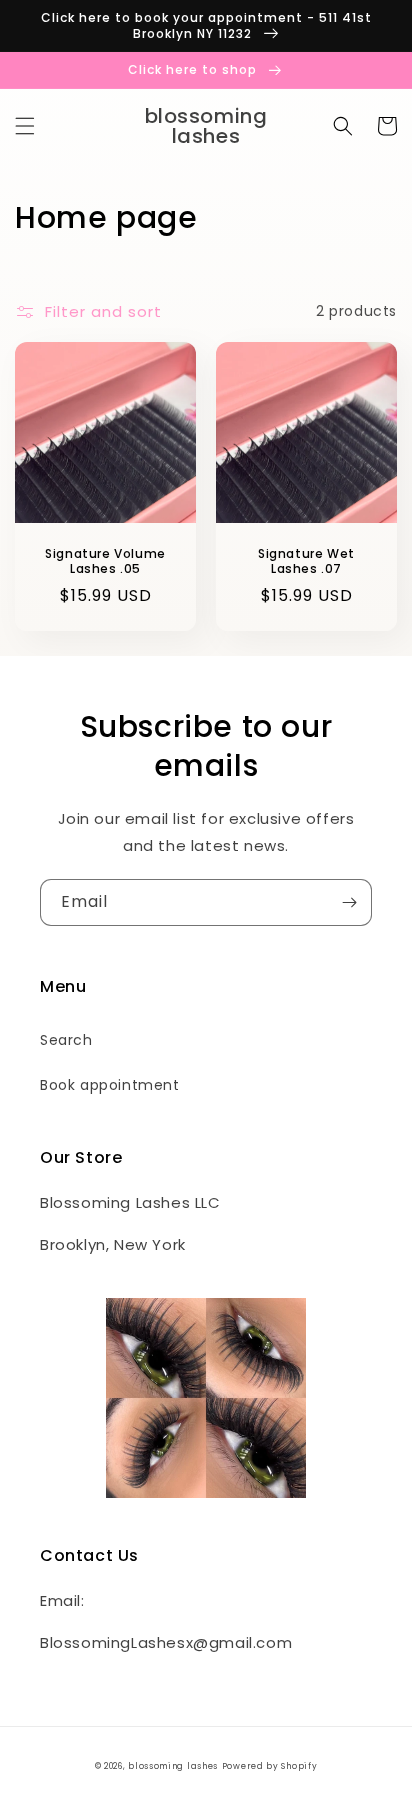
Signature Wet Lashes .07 (306, 561)
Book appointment (110, 1085)
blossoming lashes (173, 1766)
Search (66, 1040)
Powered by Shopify (270, 1766)
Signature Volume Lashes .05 (105, 561)
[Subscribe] (349, 902)
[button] (25, 126)
